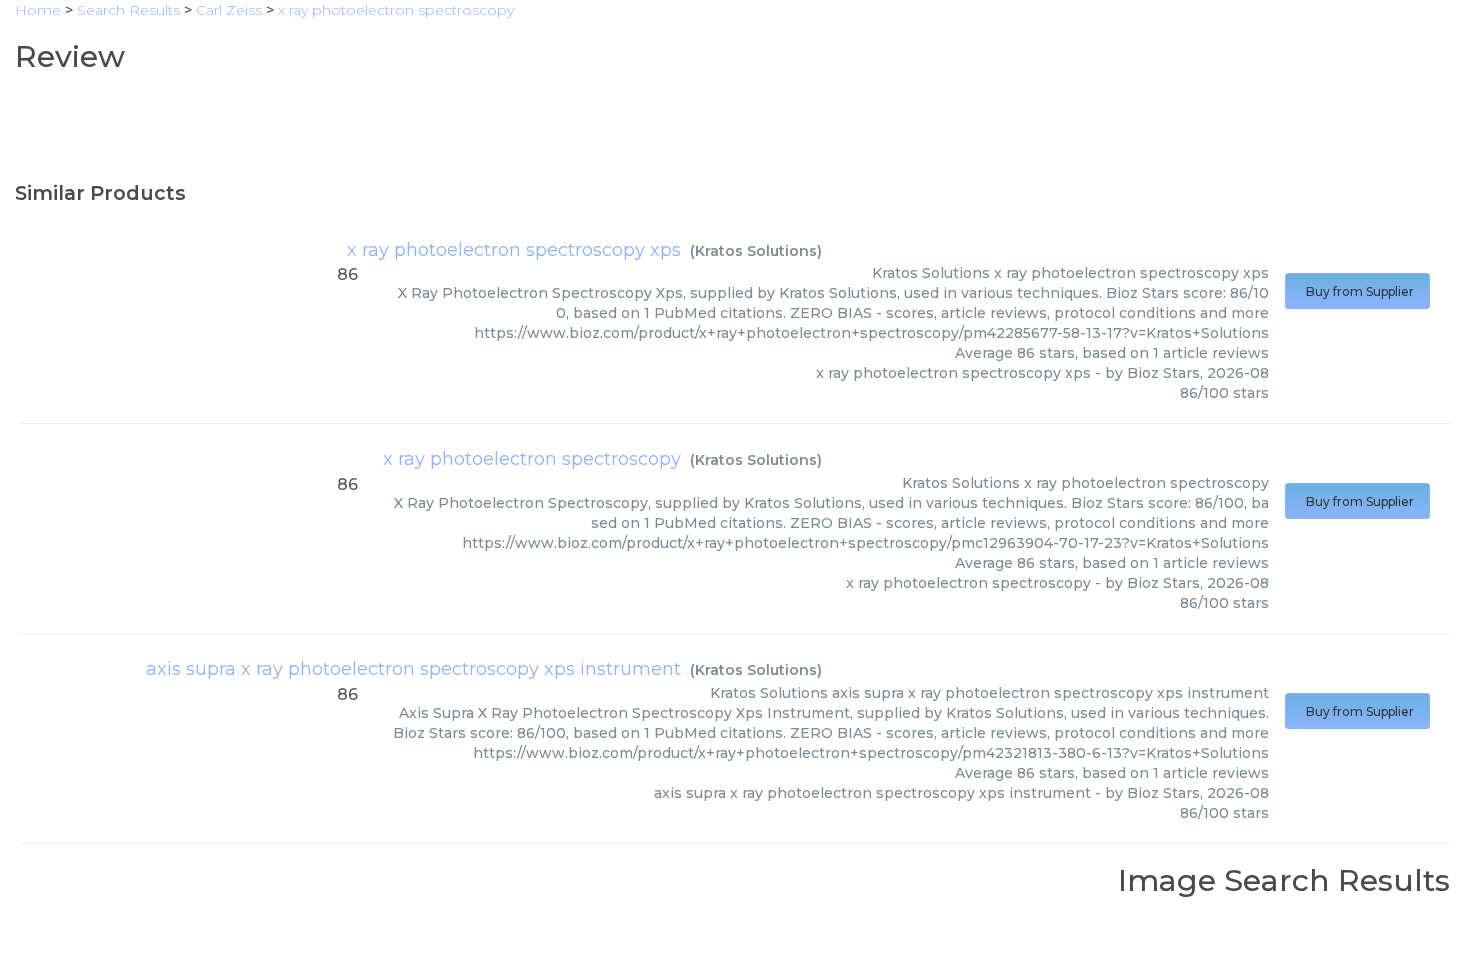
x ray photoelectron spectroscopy (532, 459)
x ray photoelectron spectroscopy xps (514, 250)
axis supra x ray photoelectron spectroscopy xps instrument (413, 669)
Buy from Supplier (1357, 291)
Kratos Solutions (756, 251)
